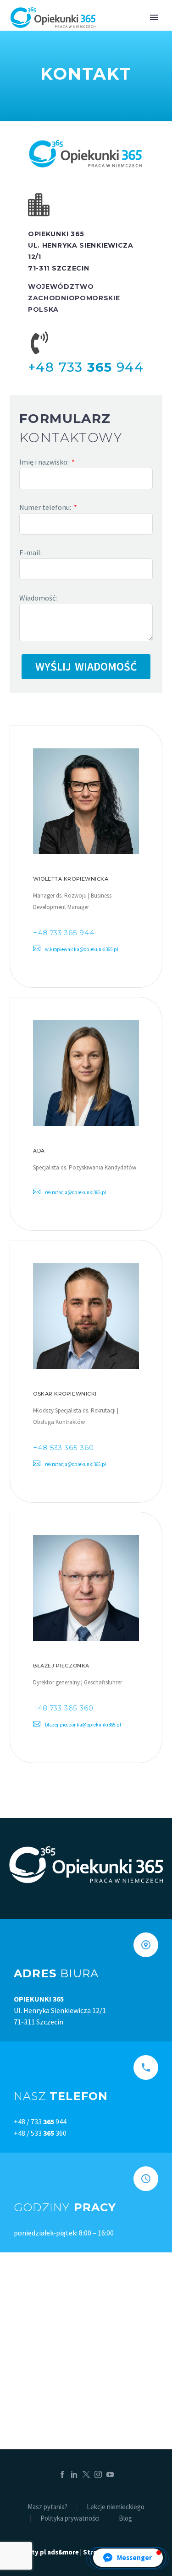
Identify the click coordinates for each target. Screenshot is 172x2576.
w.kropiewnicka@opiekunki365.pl (82, 949)
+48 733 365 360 (63, 1708)
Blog (125, 2519)
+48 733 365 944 (64, 933)
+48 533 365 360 (64, 1448)
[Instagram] (98, 2474)
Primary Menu (154, 17)
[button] (128, 2558)
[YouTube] (110, 2474)
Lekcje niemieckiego (116, 2507)
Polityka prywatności (70, 2519)
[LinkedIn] (74, 2474)
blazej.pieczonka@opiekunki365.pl (83, 1725)
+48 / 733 (34, 2121)
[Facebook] (62, 2474)
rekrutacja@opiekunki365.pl (76, 1192)
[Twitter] (86, 2474)
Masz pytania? (47, 2507)
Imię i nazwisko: (45, 462)
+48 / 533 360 (40, 2133)
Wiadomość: (38, 598)
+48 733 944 (86, 367)
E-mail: (31, 552)
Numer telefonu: (46, 507)
